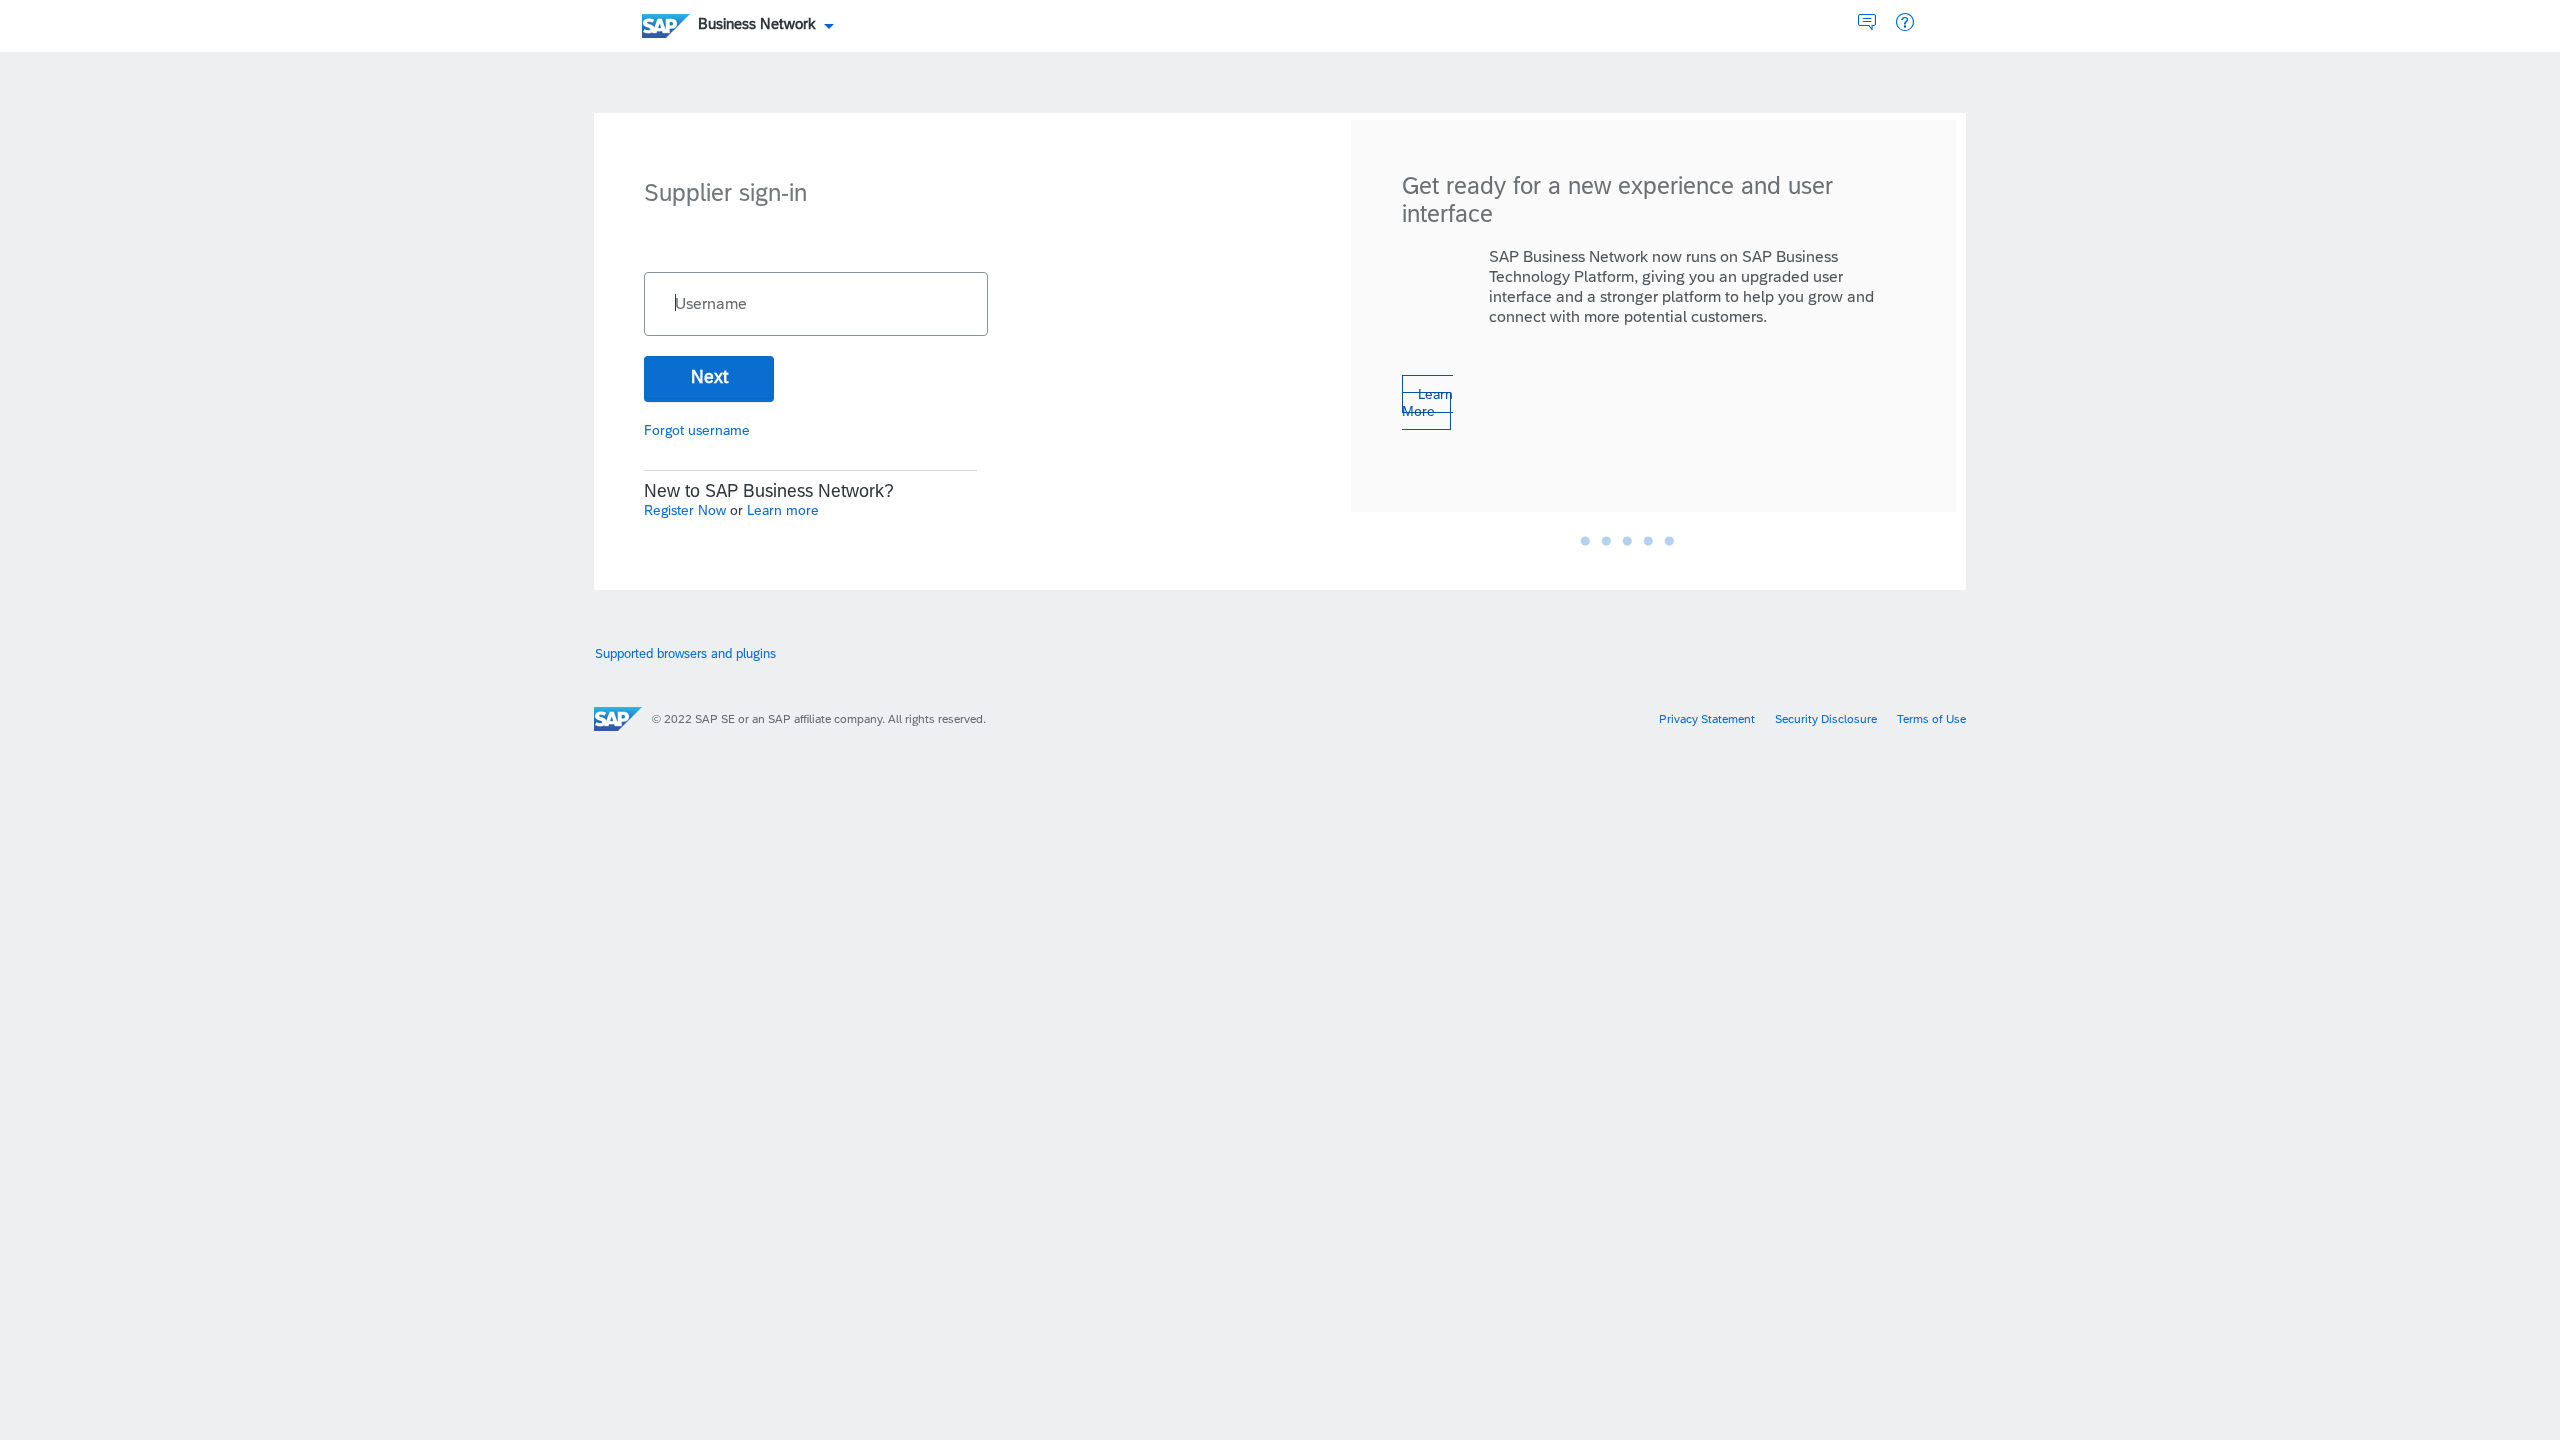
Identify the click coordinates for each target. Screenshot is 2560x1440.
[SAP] (618, 719)
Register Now (687, 510)
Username (711, 304)
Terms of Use (1931, 719)
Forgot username (697, 430)
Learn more (783, 510)
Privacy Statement (1707, 719)
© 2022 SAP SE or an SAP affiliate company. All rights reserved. (819, 719)
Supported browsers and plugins (685, 653)
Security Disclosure (1826, 719)
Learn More (1427, 402)
